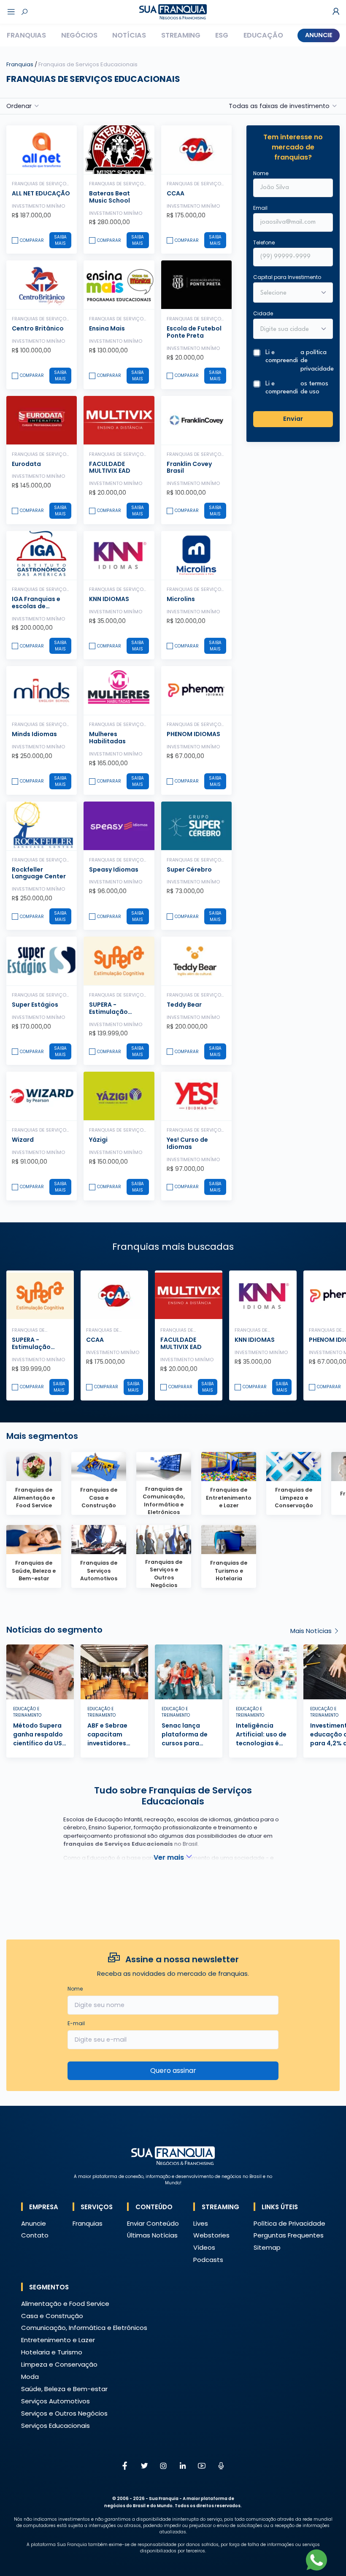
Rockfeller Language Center (39, 873)
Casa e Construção (52, 2316)
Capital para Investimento (287, 277)
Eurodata (26, 464)
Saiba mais (60, 240)
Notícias (129, 35)
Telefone (264, 242)
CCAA (176, 193)
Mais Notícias (312, 1631)
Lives (201, 2223)
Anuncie (319, 35)
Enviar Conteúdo (153, 2223)
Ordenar (19, 106)
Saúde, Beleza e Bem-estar (64, 2389)
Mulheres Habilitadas (107, 738)
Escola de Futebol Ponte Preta (194, 332)
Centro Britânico (38, 328)
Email (260, 208)
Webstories (211, 2235)
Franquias (26, 35)
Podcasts (208, 2260)
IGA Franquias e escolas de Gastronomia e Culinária (36, 609)
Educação (263, 35)
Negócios (79, 35)
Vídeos (204, 2247)
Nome (261, 173)
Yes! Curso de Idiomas (187, 1143)
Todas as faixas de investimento (279, 106)
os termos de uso (314, 388)
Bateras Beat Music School (109, 197)
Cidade (263, 313)
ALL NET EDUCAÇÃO (41, 193)
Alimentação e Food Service (65, 2304)
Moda (30, 2377)
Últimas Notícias (152, 2235)
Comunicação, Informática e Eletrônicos (84, 2328)
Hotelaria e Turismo (52, 2352)
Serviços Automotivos (55, 2401)
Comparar (32, 240)
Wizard (23, 1140)
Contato (35, 2235)
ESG (222, 35)
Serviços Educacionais (55, 2426)
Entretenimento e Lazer (58, 2340)
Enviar (293, 419)
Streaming (181, 35)
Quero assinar (173, 2071)
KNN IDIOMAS (109, 599)
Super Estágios (35, 1005)
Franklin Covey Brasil (189, 467)
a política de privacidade (317, 361)
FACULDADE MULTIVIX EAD (110, 467)
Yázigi (98, 1140)
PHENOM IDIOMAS (193, 734)
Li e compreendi (299, 361)
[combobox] (288, 330)
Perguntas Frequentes (289, 2235)
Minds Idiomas (34, 734)
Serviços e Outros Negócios (64, 2413)
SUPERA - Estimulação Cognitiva (108, 1012)
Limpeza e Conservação (59, 2364)
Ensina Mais (107, 328)
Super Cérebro (189, 870)
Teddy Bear (184, 1005)
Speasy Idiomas (114, 870)
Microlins (181, 599)
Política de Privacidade (289, 2223)
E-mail (76, 2023)
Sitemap (267, 2247)
